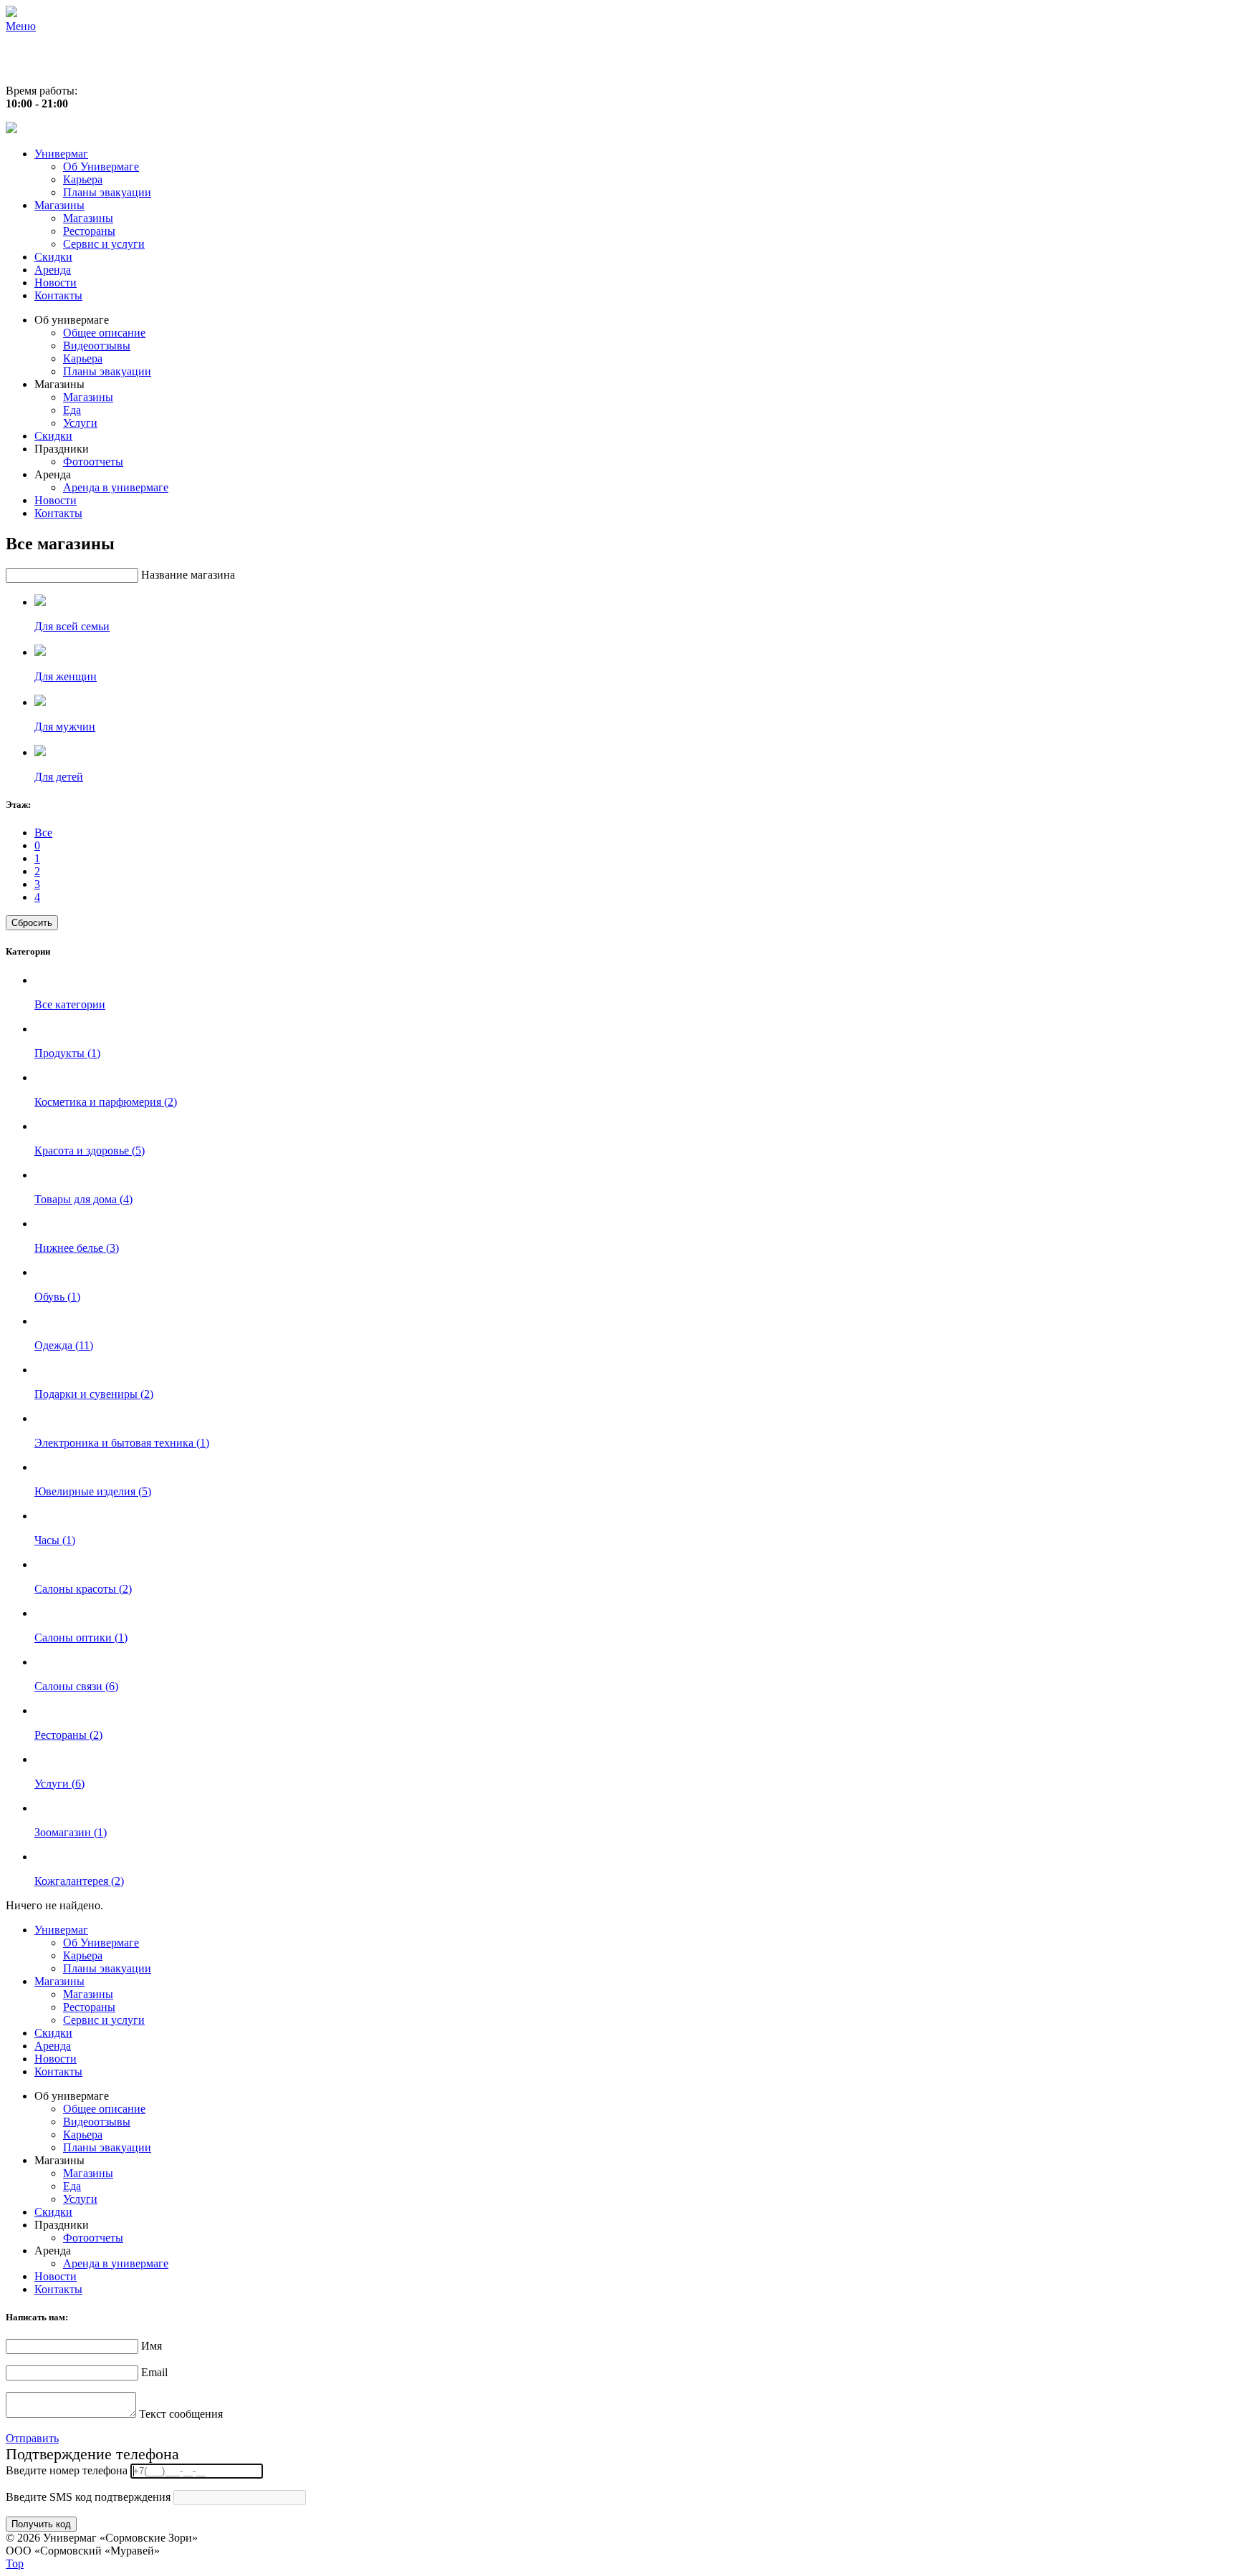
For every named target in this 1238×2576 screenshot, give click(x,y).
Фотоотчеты (93, 462)
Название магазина (188, 575)
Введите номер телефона (67, 2470)
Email (154, 2372)
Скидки (53, 257)
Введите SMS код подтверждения (88, 2497)
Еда (72, 410)
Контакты (58, 295)
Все (43, 833)
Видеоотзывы (97, 346)
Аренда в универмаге (116, 487)
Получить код (41, 2524)
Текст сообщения (181, 2414)
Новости (56, 283)
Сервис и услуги (104, 244)
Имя (152, 2346)
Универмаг (61, 154)
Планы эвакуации (107, 192)
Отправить (32, 2438)
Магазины (59, 205)
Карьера (83, 179)
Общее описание (104, 333)
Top (15, 2563)
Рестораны (89, 231)
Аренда (53, 270)
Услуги (80, 423)
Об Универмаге (101, 167)
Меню (21, 26)
